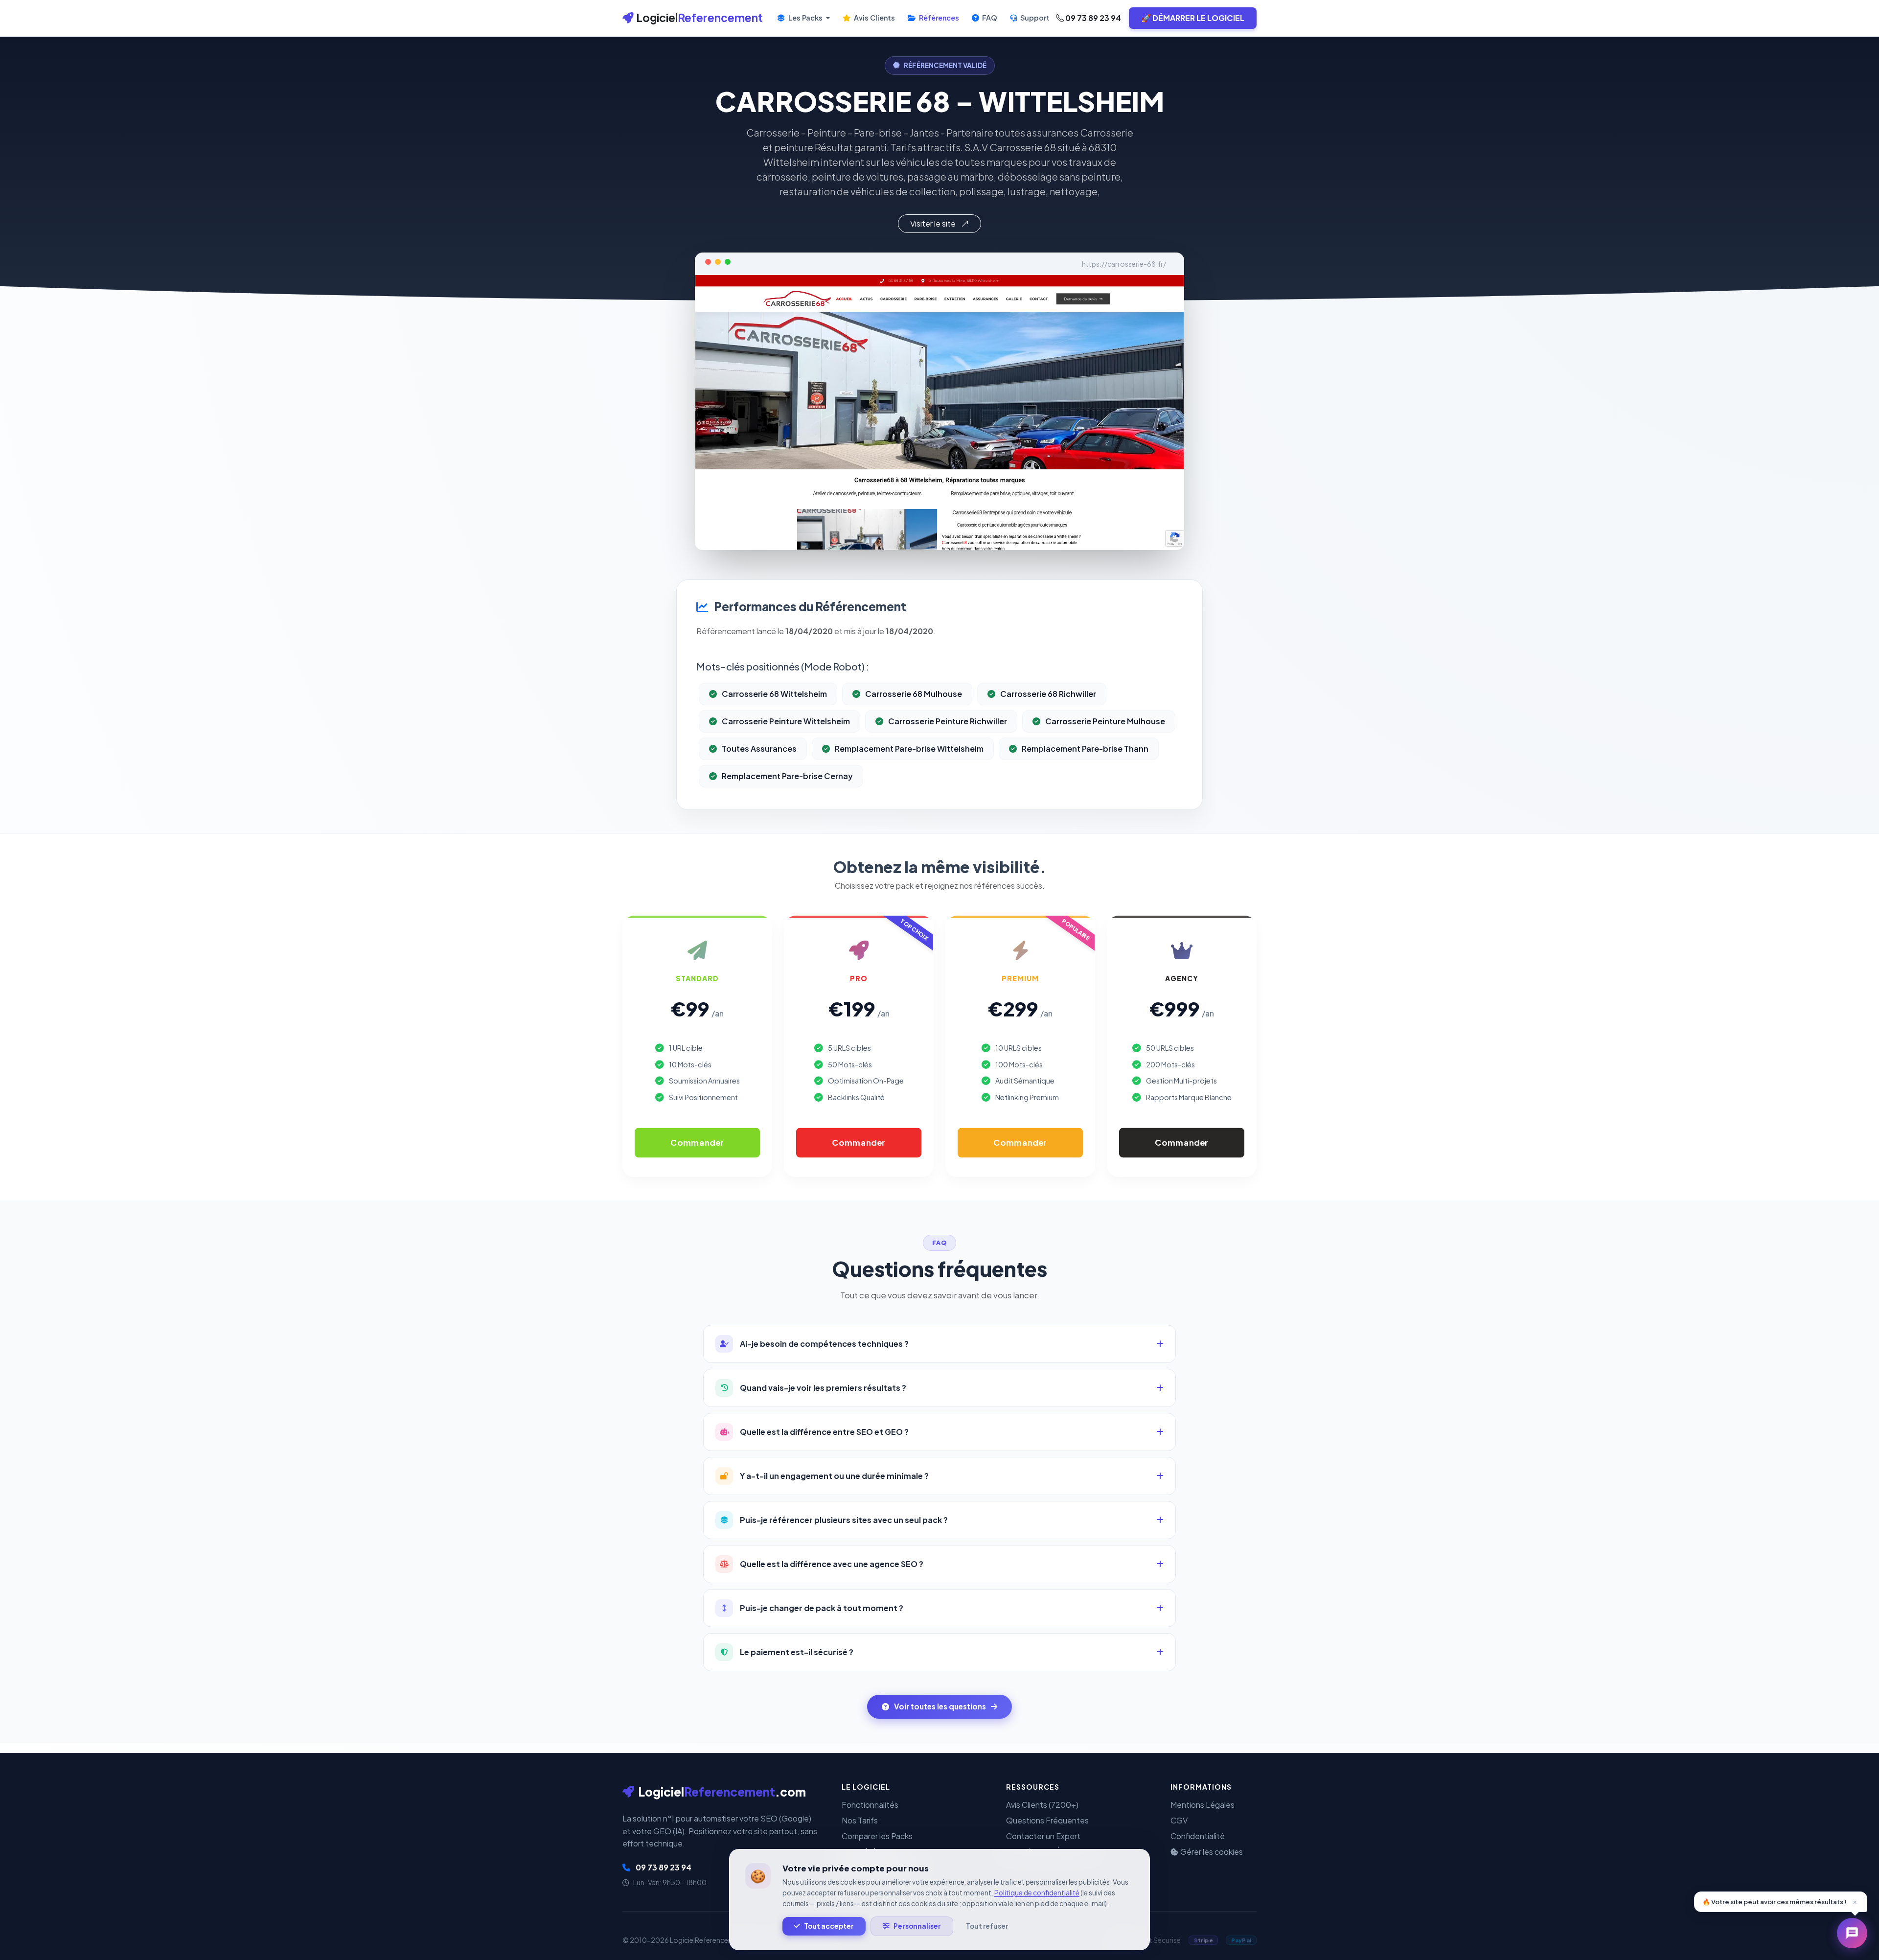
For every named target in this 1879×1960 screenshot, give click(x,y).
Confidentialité (1198, 1836)
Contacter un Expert (1043, 1836)
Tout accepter (829, 1926)
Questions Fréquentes (1047, 1820)
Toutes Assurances (759, 749)
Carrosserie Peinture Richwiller (948, 721)
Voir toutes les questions (940, 1706)
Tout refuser (987, 1926)
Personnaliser (917, 1926)
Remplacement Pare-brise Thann (1085, 749)
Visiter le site (934, 223)
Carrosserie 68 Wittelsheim (774, 694)
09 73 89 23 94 (1092, 18)
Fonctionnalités (870, 1805)
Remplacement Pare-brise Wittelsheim (909, 749)
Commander (697, 1143)
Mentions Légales (1203, 1805)
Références (938, 18)
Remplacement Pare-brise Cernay (787, 776)
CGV (1179, 1820)
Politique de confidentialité (1037, 1893)
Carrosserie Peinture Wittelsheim (786, 721)
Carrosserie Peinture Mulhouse (1105, 721)
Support (1034, 18)
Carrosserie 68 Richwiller (1048, 694)
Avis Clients (874, 18)
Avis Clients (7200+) (1042, 1805)
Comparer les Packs (877, 1836)
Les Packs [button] (805, 18)
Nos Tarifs (860, 1820)
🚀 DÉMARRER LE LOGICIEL (1193, 18)
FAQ (989, 18)
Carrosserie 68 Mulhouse (914, 694)
